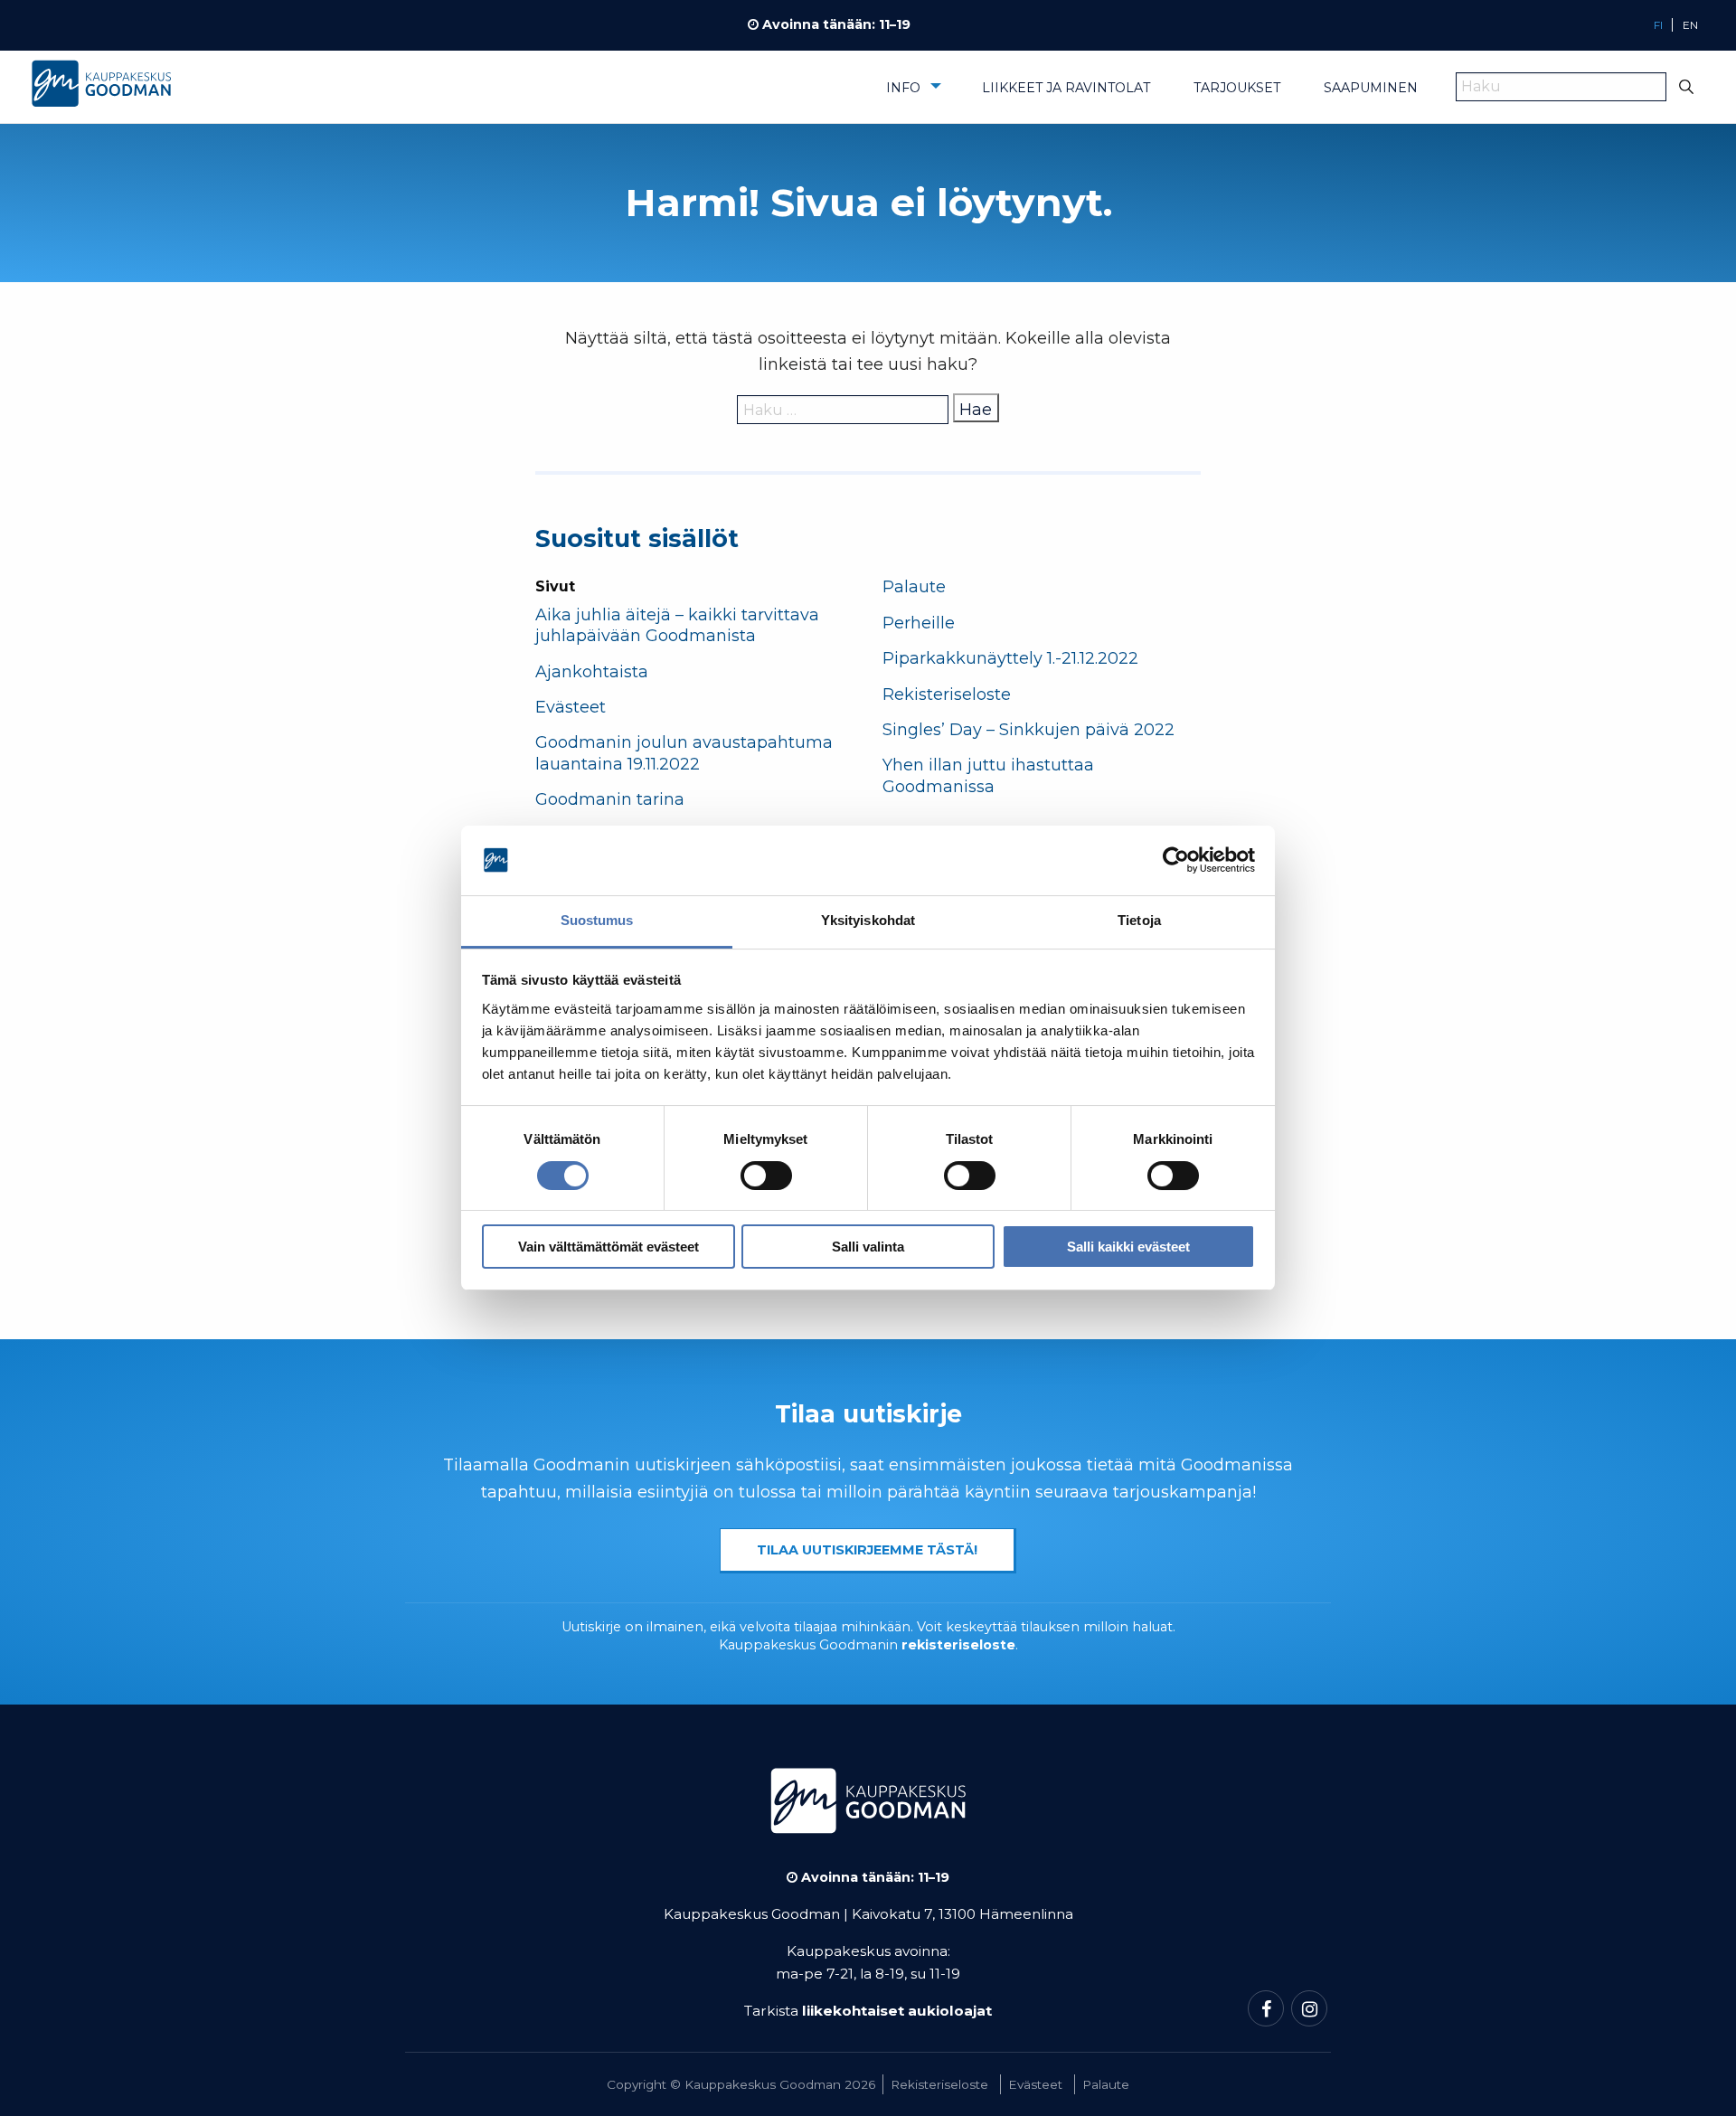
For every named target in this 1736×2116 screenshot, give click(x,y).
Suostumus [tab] (597, 920)
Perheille (919, 623)
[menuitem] (912, 94)
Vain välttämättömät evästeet (609, 1247)
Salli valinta (868, 1247)
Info (903, 88)
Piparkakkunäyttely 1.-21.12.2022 (1013, 658)
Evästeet (571, 707)
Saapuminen (1371, 88)
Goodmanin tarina (610, 799)
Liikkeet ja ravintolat (1066, 88)
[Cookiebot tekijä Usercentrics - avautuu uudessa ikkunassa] (1176, 861)
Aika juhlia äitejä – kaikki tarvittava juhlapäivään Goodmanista (677, 625)
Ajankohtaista (592, 672)
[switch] (766, 1176)
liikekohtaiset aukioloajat (897, 2011)
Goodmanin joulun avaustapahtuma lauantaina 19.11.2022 (684, 753)
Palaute (914, 587)
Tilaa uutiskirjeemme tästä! (867, 1550)
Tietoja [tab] (1139, 920)
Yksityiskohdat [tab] (868, 920)
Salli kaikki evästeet (1128, 1247)
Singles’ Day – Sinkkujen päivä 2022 (1028, 730)
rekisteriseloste (958, 1645)
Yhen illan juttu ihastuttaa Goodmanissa (988, 775)
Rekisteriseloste (947, 694)
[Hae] (1687, 87)
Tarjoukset (1237, 88)
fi (1658, 25)
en (1690, 25)
